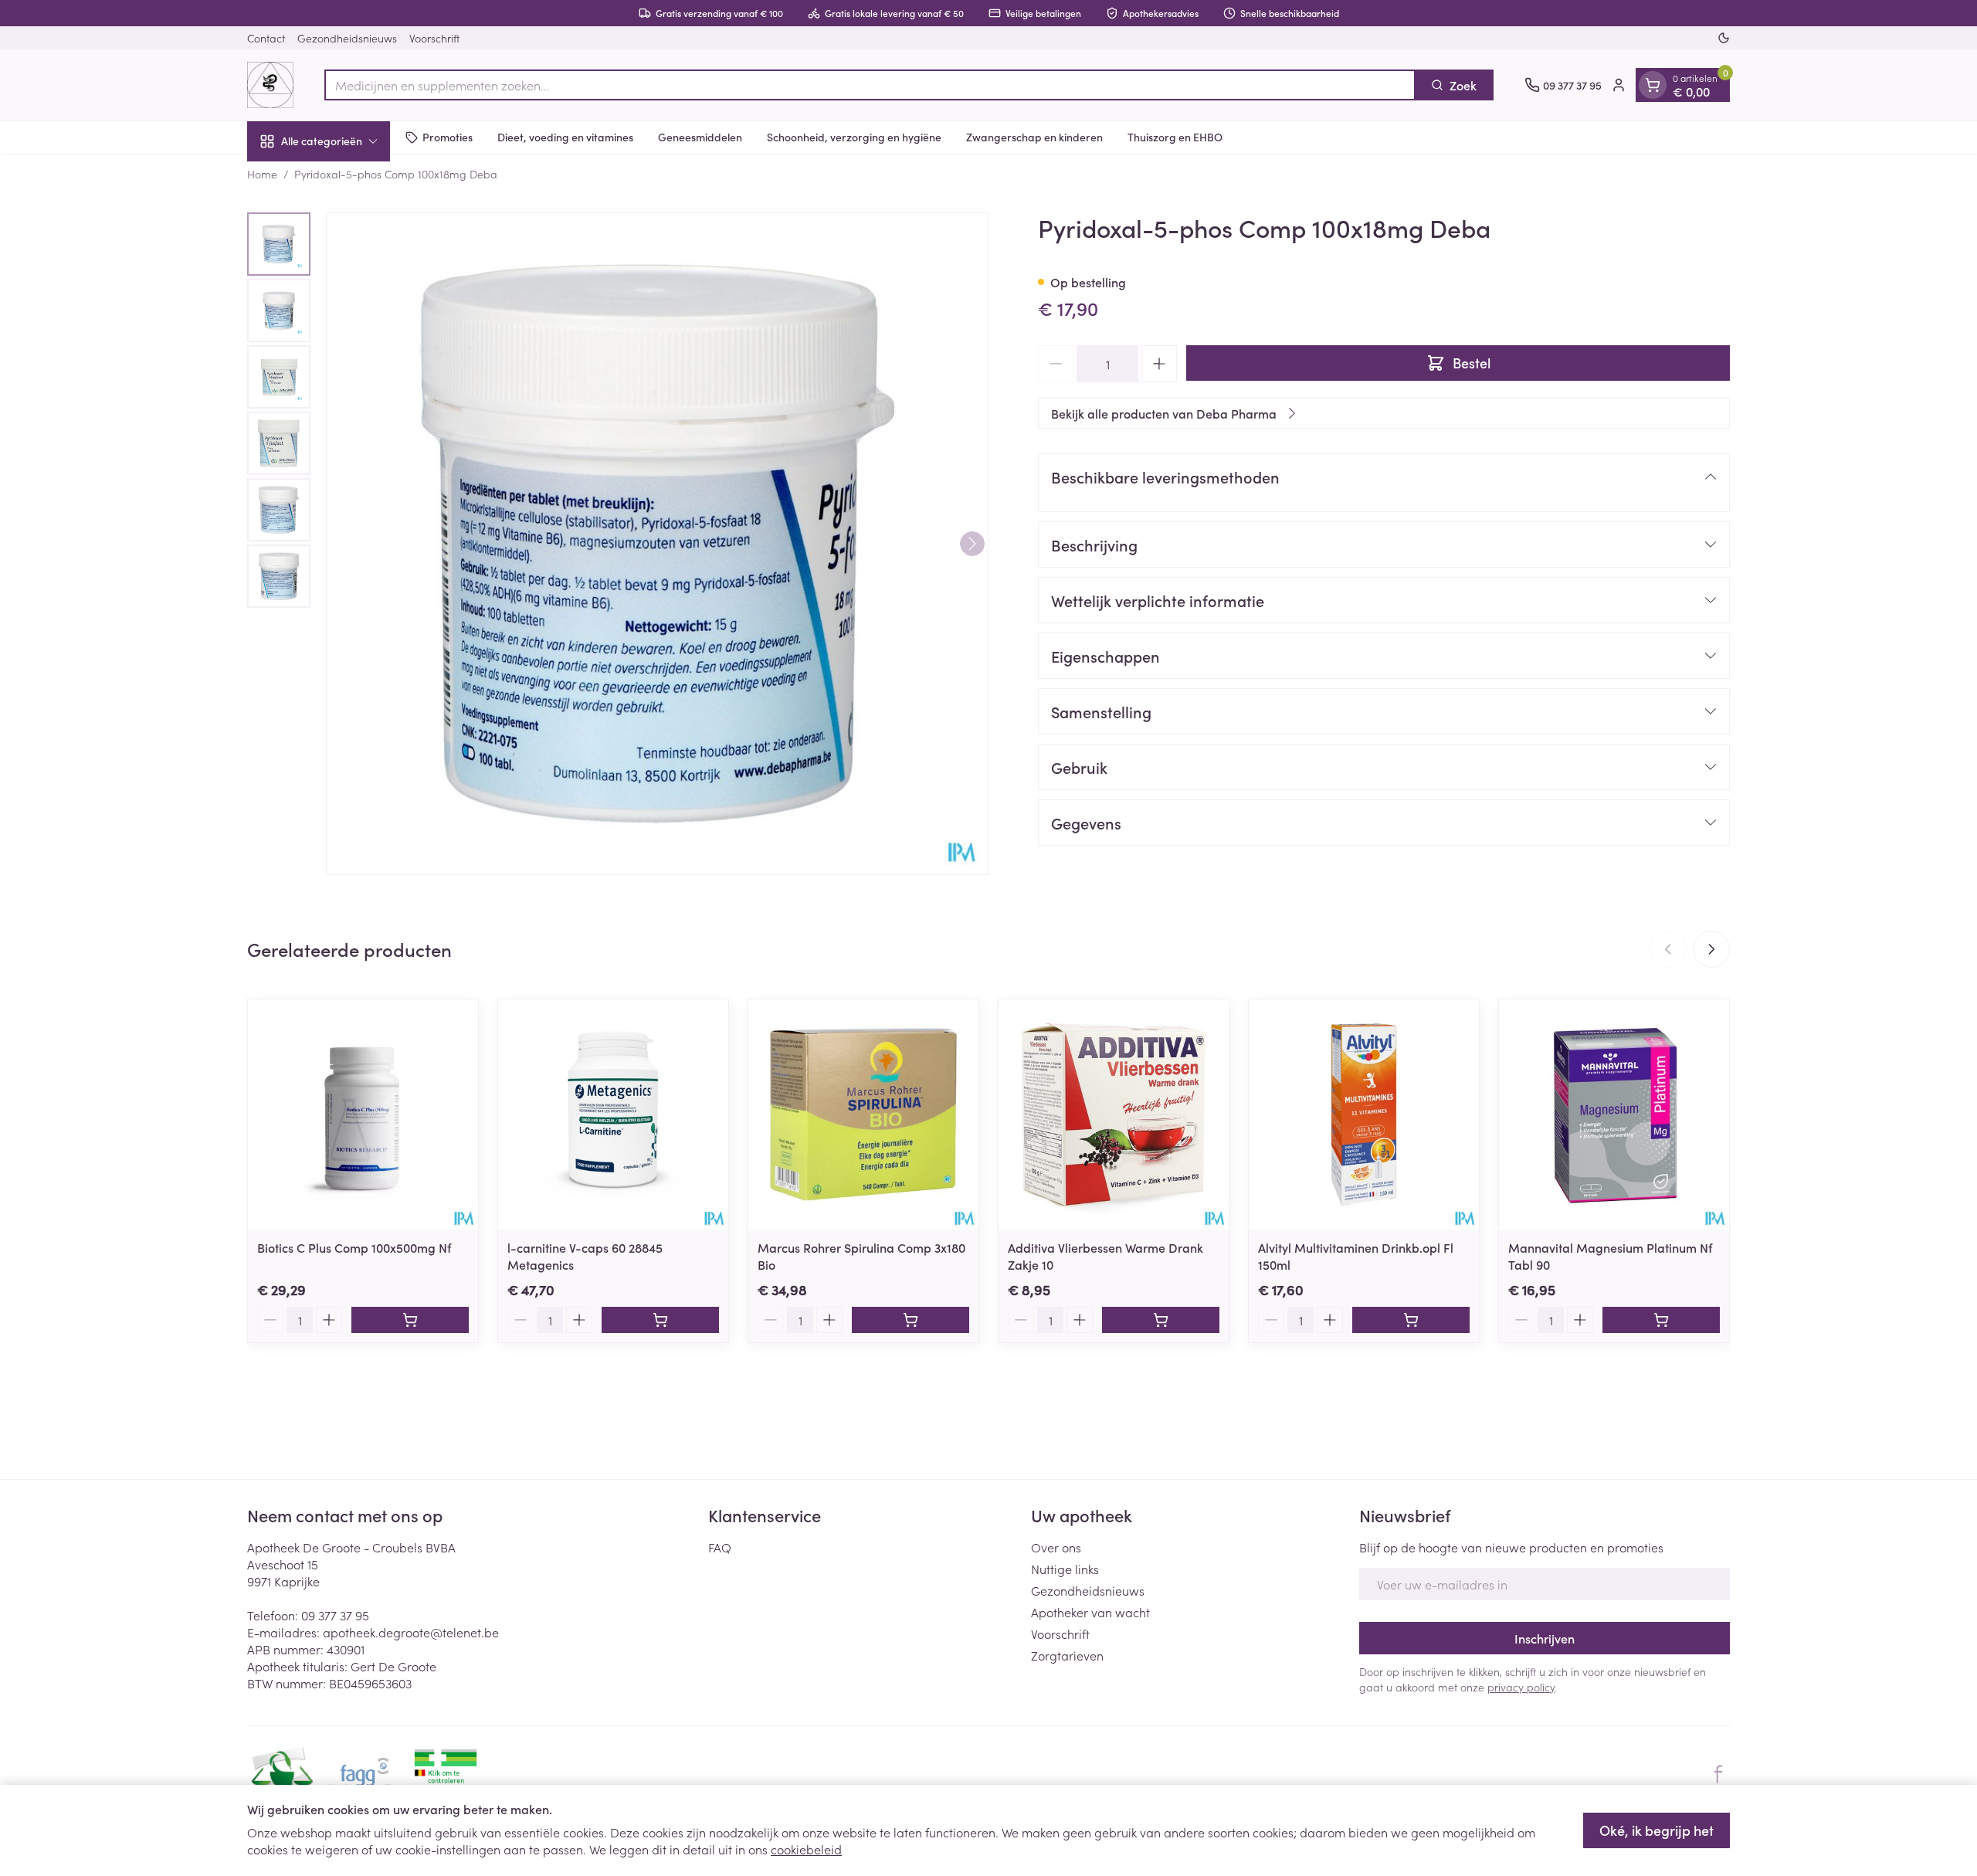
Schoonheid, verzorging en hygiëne (854, 137)
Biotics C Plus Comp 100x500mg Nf (354, 1247)
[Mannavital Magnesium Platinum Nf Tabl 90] (1614, 1114)
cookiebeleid (806, 1849)
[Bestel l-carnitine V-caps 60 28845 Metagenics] (660, 1320)
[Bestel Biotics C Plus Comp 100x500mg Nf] (410, 1320)
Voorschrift (434, 38)
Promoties (448, 137)
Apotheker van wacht (1090, 1612)
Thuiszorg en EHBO (1175, 137)
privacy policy (1521, 1687)
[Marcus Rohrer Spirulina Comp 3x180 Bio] (863, 1114)
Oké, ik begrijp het (1657, 1830)
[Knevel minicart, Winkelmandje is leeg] (1653, 85)
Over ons (1056, 1547)
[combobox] (870, 85)
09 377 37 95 (335, 1615)
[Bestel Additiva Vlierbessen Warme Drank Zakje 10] (1161, 1320)
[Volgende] (972, 544)
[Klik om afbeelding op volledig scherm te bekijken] (657, 544)
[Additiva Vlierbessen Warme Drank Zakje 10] (1114, 1114)
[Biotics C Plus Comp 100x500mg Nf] (363, 1114)
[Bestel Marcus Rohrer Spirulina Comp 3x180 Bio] (911, 1320)
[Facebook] (1718, 1774)
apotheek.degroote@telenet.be (411, 1632)
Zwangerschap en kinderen (1034, 137)
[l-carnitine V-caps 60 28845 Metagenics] (613, 1114)
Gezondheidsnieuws (347, 38)
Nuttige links (1065, 1569)
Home (262, 174)
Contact (266, 38)
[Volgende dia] (1711, 949)
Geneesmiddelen (700, 137)
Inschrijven (1545, 1638)
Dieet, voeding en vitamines (565, 137)
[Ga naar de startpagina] (270, 85)
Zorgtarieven (1067, 1655)
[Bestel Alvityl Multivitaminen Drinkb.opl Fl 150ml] (1411, 1320)
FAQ (720, 1547)
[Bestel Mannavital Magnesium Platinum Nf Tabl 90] (1661, 1320)
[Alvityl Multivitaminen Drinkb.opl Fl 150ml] (1364, 1114)
